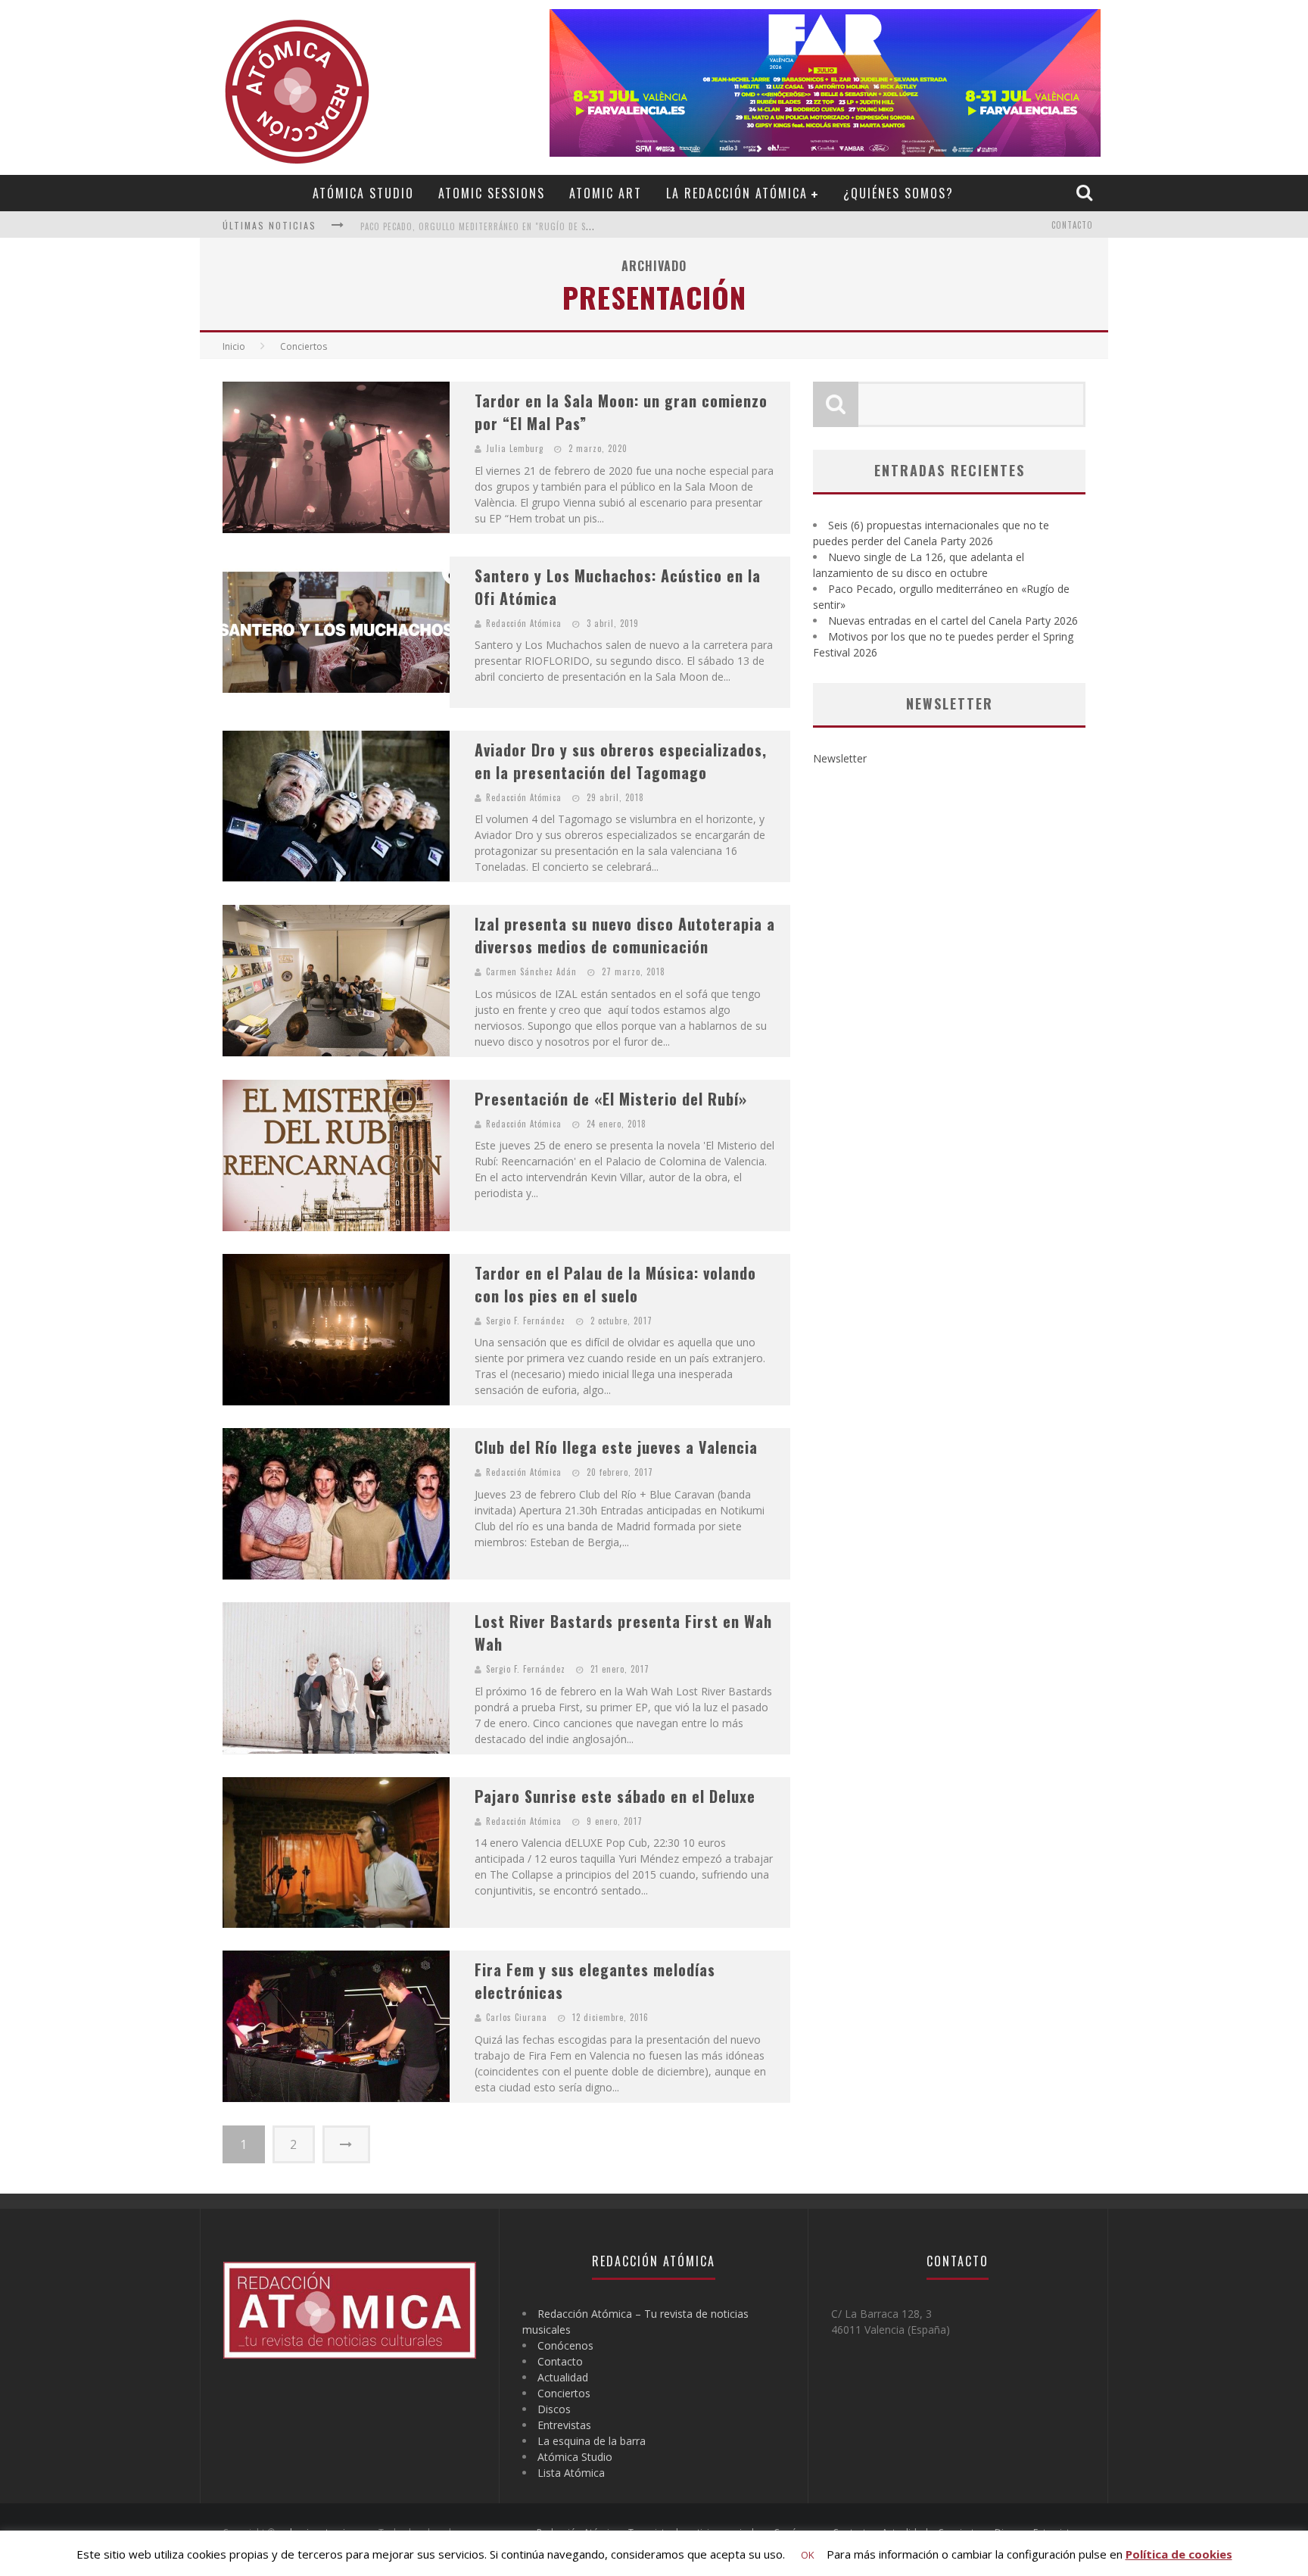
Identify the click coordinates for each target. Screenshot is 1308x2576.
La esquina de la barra (592, 2441)
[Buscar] (1086, 192)
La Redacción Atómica (737, 193)
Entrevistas (564, 2425)
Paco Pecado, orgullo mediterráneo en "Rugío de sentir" (487, 226)
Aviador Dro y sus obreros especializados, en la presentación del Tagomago (621, 761)
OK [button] (808, 2555)
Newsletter (840, 758)
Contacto (1072, 225)
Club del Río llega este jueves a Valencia (616, 1447)
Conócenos (565, 2345)
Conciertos (564, 2393)
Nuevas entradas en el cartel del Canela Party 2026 (953, 621)
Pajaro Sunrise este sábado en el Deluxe (615, 1796)
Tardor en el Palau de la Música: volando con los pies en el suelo (615, 1284)
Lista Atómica (571, 2473)
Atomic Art (606, 193)
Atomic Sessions (492, 193)
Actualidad (563, 2377)
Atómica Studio (363, 193)
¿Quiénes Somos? (898, 193)
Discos (554, 2409)
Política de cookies (1179, 2554)
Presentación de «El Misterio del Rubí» (611, 1099)
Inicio (234, 346)
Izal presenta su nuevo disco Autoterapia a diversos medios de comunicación (625, 935)
